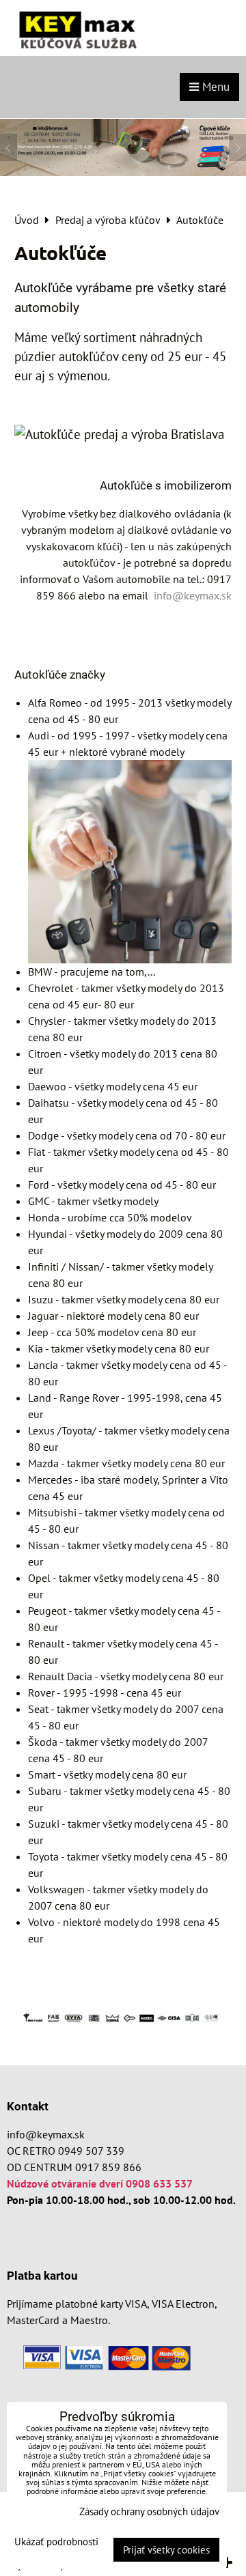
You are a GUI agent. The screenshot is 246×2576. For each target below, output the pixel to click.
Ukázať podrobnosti (56, 2542)
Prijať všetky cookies (166, 2550)
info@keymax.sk (46, 2134)
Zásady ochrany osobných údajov (149, 2511)
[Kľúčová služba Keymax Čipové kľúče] (123, 172)
